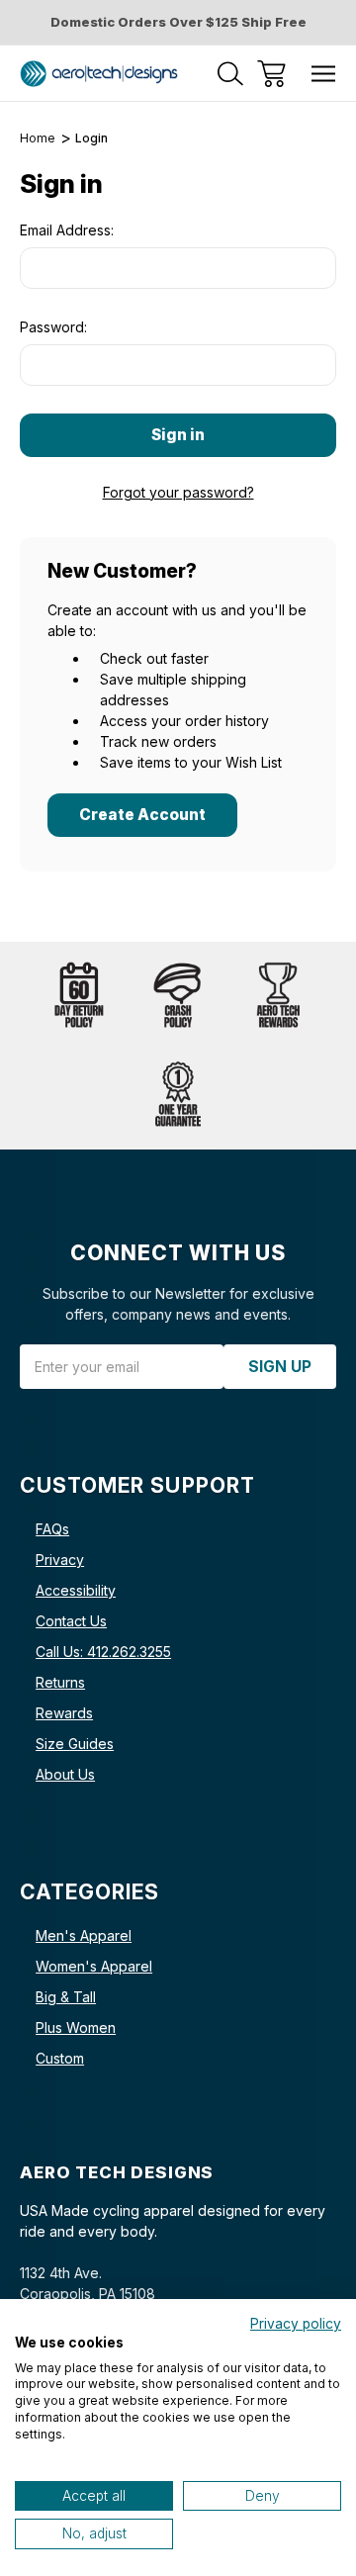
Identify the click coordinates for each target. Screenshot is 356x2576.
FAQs (52, 1529)
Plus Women (76, 2027)
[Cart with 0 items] (271, 74)
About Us (65, 1774)
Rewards (64, 1713)
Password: (53, 327)
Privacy (60, 1560)
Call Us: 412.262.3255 (103, 1652)
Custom (60, 2058)
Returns (60, 1682)
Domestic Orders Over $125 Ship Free (178, 22)
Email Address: (67, 230)
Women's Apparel (94, 1966)
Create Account (142, 815)
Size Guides (75, 1744)
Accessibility (76, 1590)
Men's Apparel (84, 1935)
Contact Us (71, 1621)
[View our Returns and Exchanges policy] (79, 996)
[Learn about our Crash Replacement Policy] (178, 996)
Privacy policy (296, 2324)
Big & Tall (66, 1997)
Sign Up (280, 1367)
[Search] (230, 74)
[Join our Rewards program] (277, 996)
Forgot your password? (178, 492)
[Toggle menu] (324, 74)
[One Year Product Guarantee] (178, 1095)
